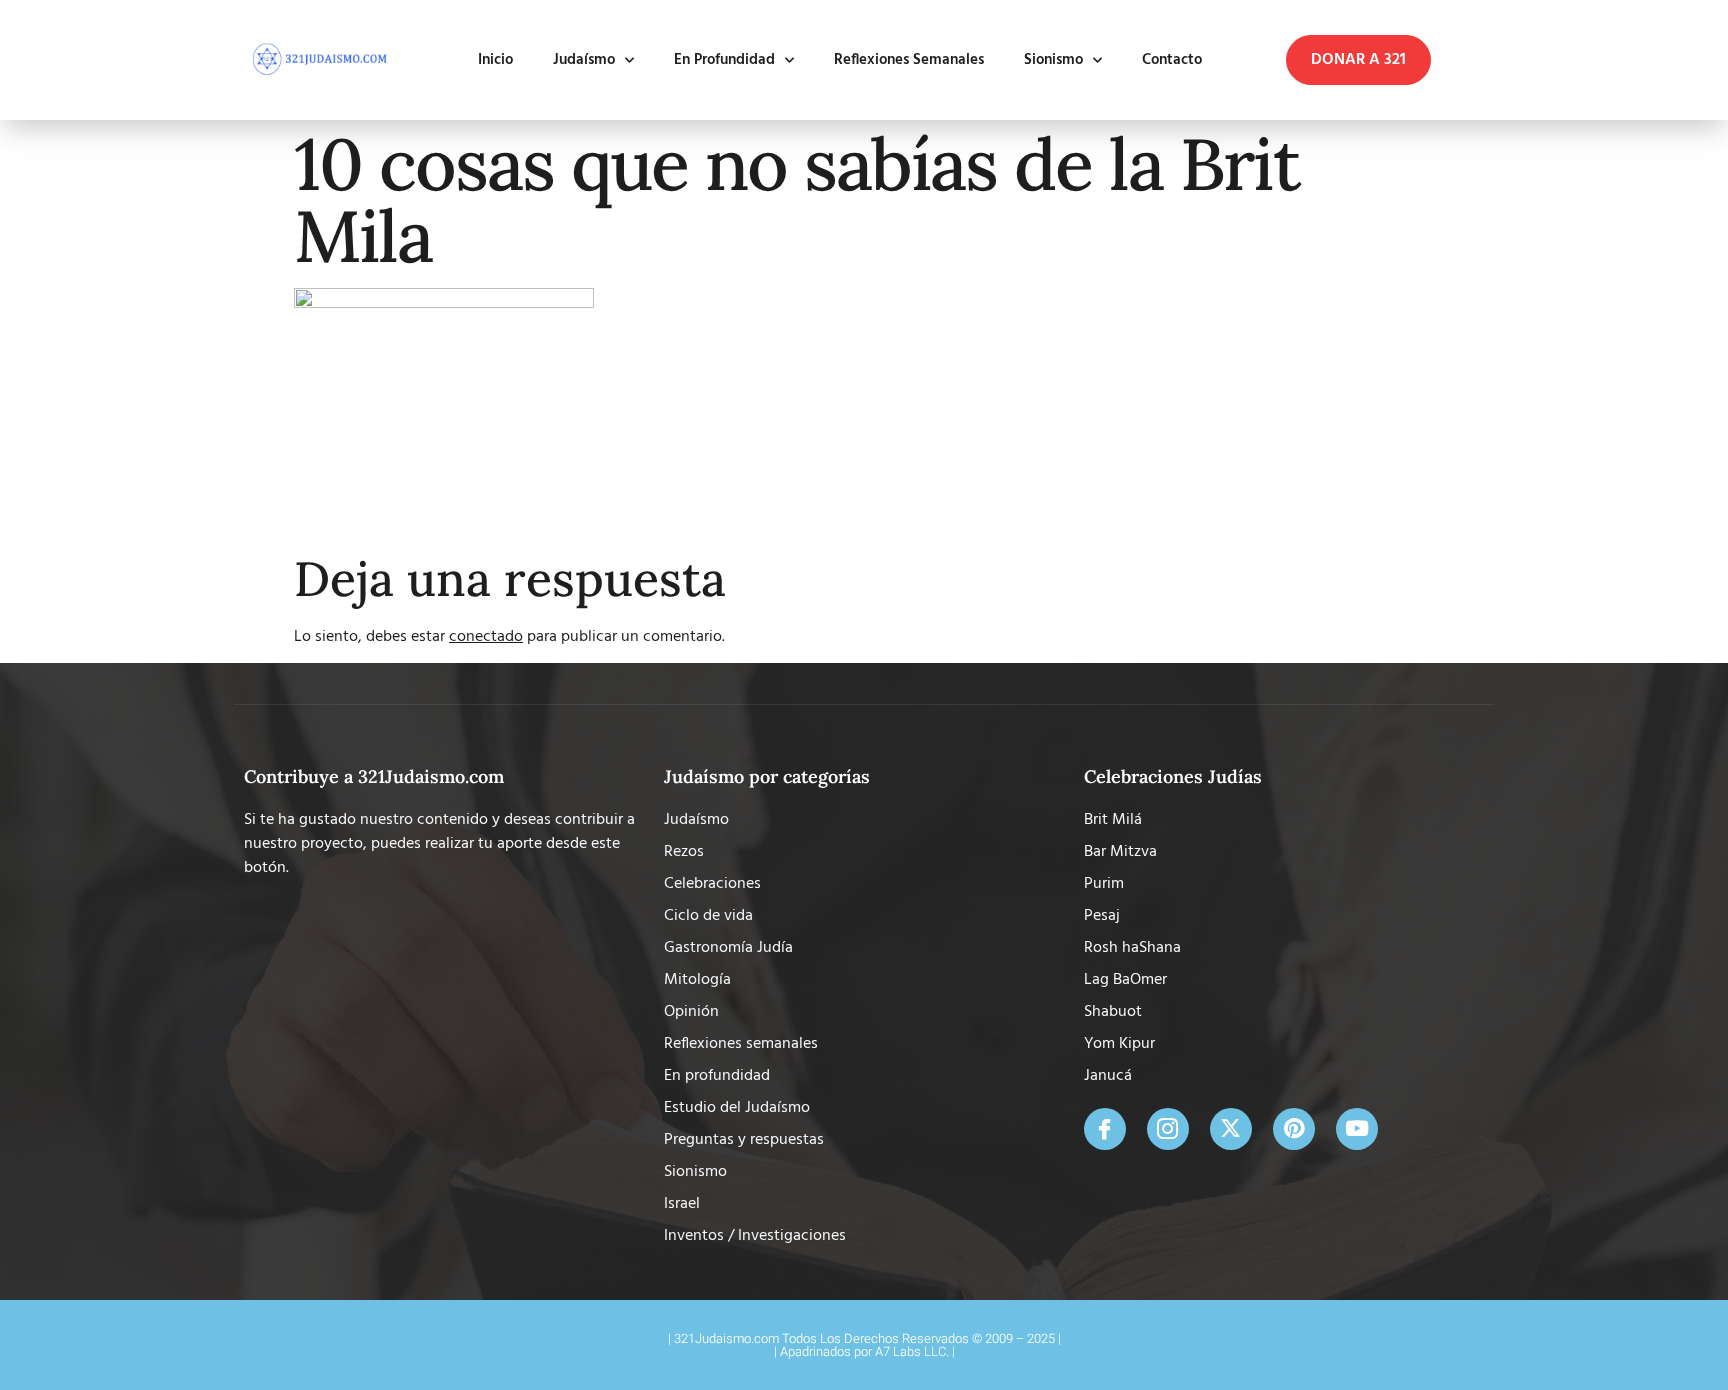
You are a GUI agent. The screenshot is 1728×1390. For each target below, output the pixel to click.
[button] (1358, 60)
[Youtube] (1357, 1129)
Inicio (495, 60)
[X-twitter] (1231, 1129)
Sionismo (1053, 60)
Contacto (1172, 60)
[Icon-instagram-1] (1168, 1129)
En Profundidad (724, 60)
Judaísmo (584, 60)
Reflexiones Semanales (909, 60)
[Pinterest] (1294, 1129)
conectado (486, 637)
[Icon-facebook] (1105, 1129)
